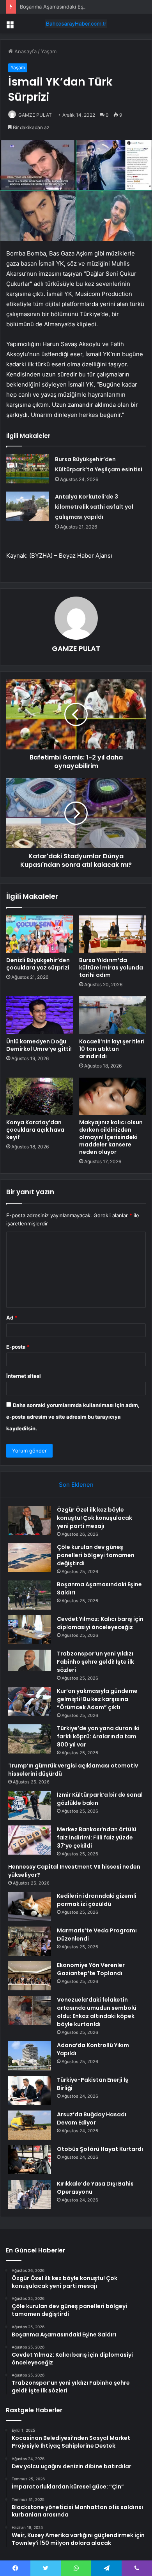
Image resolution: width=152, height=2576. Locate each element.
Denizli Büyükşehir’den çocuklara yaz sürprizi (38, 964)
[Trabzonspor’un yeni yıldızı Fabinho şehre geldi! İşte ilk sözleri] (30, 1664)
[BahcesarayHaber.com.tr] (76, 24)
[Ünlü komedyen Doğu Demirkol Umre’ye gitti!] (40, 1015)
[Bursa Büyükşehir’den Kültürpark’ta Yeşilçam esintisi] (28, 469)
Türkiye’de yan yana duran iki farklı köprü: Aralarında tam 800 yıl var (98, 1736)
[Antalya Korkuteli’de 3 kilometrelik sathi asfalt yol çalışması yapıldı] (28, 506)
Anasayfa (25, 51)
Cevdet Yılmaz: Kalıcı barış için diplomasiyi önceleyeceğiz (100, 1623)
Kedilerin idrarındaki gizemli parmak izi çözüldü (97, 1900)
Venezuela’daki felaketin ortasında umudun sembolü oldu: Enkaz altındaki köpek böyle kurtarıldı (97, 2012)
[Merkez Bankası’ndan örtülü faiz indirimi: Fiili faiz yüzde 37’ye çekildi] (30, 1840)
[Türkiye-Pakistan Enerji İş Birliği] (30, 2090)
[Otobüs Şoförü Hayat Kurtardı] (30, 2160)
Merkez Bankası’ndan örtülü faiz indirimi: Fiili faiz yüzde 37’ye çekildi (97, 1837)
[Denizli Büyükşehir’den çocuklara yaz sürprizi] (40, 934)
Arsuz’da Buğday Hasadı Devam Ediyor (92, 2118)
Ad (12, 1318)
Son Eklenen (76, 1485)
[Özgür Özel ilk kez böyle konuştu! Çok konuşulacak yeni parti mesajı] (30, 1520)
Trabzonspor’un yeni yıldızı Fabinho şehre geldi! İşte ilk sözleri (95, 1662)
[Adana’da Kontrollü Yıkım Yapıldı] (30, 2056)
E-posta (18, 1347)
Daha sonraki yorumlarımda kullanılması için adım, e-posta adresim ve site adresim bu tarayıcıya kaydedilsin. (73, 1417)
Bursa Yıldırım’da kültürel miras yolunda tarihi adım (111, 968)
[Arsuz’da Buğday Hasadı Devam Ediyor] (30, 2125)
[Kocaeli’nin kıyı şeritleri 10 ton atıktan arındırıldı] (112, 1015)
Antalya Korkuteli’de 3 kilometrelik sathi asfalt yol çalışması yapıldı (94, 507)
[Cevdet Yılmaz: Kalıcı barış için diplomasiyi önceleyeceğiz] (30, 1630)
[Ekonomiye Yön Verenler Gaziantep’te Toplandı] (30, 1976)
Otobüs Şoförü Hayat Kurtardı (100, 2149)
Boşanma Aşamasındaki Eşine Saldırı (63, 7)
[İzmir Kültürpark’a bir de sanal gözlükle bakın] (30, 1805)
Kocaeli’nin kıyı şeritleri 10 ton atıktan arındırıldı (112, 1049)
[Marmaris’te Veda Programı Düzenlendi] (30, 1941)
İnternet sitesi (24, 1376)
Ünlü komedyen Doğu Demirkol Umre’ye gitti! (39, 1045)
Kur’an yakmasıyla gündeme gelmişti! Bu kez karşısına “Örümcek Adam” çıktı (97, 1699)
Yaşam (49, 51)
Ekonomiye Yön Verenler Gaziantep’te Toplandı (91, 1969)
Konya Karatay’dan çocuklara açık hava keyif (35, 1130)
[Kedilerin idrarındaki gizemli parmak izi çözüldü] (30, 1907)
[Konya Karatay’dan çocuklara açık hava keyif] (40, 1096)
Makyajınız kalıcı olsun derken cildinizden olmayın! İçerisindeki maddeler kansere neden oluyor (111, 1137)
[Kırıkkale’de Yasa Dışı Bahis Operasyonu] (30, 2194)
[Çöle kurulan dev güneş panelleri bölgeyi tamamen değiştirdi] (30, 1558)
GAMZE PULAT (35, 115)
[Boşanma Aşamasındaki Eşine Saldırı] (30, 1595)
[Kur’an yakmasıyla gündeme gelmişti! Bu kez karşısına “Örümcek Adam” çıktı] (30, 1702)
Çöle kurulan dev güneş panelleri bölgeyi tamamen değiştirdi (96, 1555)
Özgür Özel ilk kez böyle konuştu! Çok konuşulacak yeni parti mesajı (95, 1518)
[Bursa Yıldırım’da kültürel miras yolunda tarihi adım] (112, 934)
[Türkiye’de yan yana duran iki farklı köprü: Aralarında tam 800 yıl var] (30, 1739)
